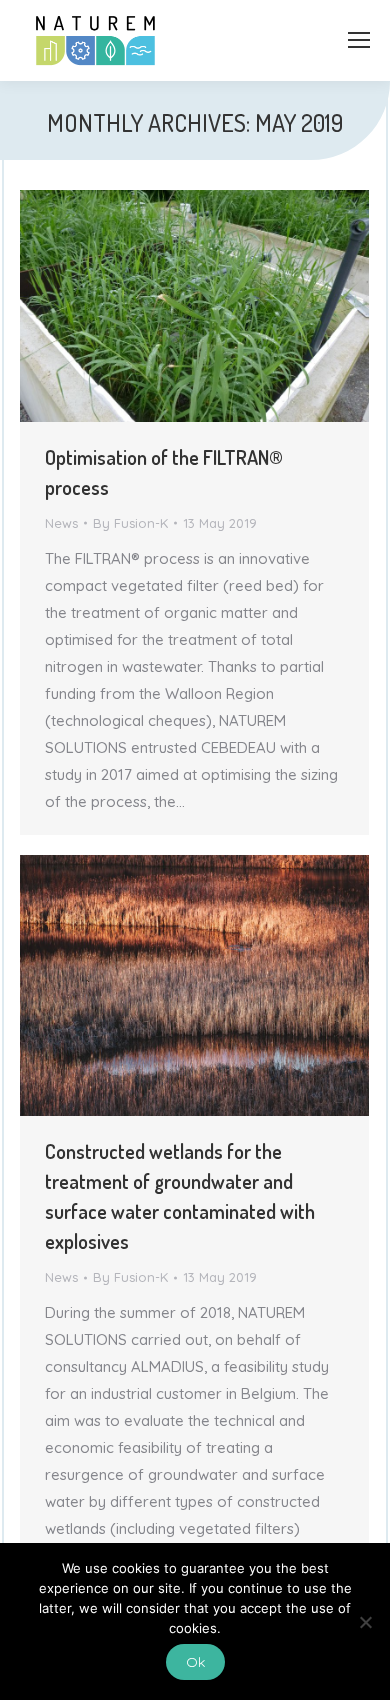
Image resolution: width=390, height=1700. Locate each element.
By (130, 523)
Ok (195, 1662)
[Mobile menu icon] (359, 40)
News (61, 523)
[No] (365, 1622)
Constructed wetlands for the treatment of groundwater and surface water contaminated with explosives (180, 1196)
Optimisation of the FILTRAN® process (164, 472)
